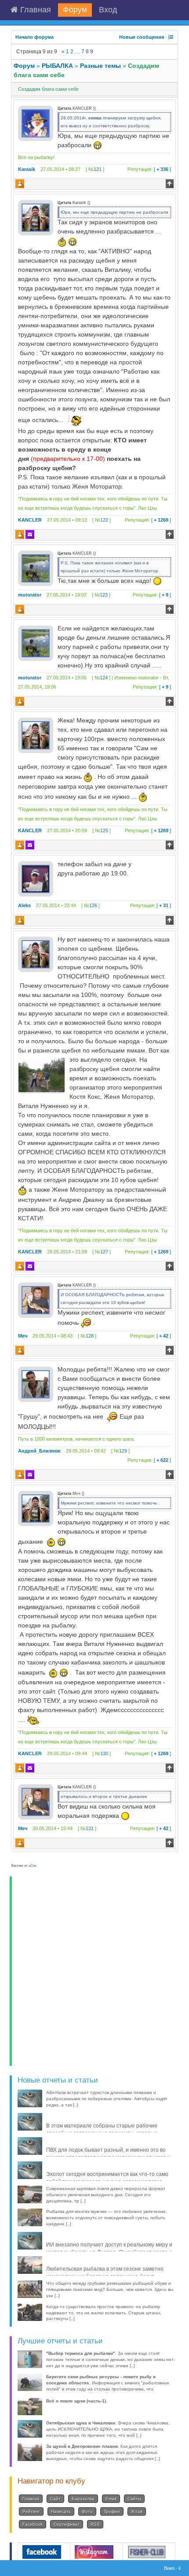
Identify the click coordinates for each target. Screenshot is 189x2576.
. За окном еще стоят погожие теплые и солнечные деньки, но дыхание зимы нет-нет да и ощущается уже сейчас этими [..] (111, 2359)
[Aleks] (36, 878)
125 (104, 830)
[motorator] (36, 568)
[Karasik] (36, 123)
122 (104, 520)
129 (123, 1451)
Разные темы (100, 66)
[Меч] (36, 1300)
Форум (75, 10)
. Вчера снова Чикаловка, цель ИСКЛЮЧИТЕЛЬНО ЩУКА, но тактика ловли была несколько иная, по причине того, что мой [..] (108, 2429)
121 (98, 169)
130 (104, 1753)
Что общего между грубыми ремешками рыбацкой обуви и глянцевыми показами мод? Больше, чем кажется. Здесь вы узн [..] (110, 2289)
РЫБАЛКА (57, 66)
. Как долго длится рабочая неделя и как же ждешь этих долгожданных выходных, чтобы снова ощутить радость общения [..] (103, 2452)
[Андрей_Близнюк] (36, 1384)
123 (104, 595)
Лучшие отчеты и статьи (60, 2341)
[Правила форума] (171, 37)
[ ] (149, 169)
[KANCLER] (36, 217)
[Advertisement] (94, 1971)
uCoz (33, 1866)
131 (90, 1828)
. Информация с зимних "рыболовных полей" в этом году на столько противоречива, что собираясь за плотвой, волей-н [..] (108, 2386)
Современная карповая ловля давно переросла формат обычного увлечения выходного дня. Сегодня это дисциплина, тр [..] (106, 2195)
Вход (108, 10)
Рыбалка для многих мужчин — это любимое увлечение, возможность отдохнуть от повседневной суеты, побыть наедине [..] (107, 2218)
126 (93, 905)
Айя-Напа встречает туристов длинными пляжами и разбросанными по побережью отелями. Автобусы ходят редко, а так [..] (107, 2099)
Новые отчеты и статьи (58, 2080)
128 (90, 1336)
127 (104, 1252)
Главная (35, 10)
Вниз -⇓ (173, 2568)
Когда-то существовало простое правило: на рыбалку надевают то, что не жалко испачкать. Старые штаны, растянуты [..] (104, 2313)
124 (104, 678)
